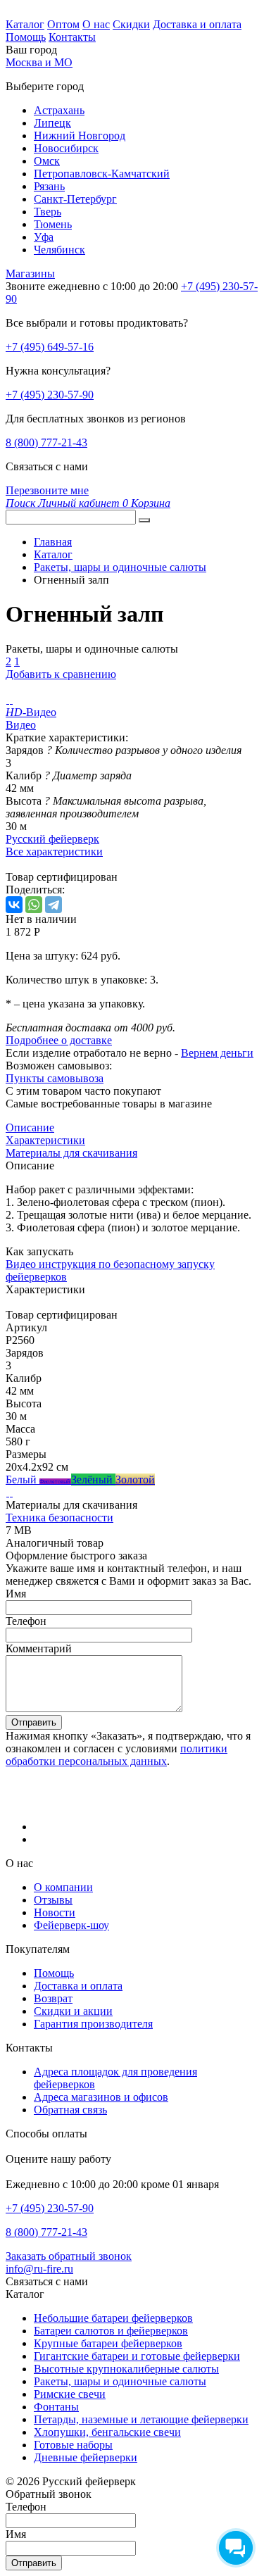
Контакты (72, 37)
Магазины (30, 274)
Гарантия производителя (93, 2024)
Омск (47, 161)
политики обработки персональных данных (117, 1755)
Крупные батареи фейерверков (108, 2343)
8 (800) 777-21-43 (46, 442)
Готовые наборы (73, 2445)
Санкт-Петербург (75, 199)
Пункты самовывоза (55, 1078)
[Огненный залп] (7, 699)
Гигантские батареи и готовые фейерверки (137, 2356)
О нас (96, 24)
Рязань (49, 186)
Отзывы (53, 1900)
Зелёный (93, 1479)
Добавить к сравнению (61, 674)
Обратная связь (70, 2110)
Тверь (48, 212)
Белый (23, 1479)
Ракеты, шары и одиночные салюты (120, 2381)
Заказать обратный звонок (69, 2256)
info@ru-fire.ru (39, 2269)
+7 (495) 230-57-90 (50, 395)
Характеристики (45, 1140)
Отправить (34, 1722)
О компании (63, 1887)
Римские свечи (70, 2394)
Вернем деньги (217, 1053)
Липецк (52, 123)
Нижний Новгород (80, 136)
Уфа (44, 237)
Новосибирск (66, 148)
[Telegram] (54, 905)
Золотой (135, 1479)
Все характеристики (54, 852)
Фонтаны (56, 2407)
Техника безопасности (59, 1518)
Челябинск (59, 250)
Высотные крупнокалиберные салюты (126, 2369)
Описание (30, 1127)
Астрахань (59, 110)
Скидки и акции (73, 2011)
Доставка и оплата (197, 24)
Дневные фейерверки (86, 2457)
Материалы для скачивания (71, 1153)
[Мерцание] (7, 1492)
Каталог (25, 24)
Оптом (63, 24)
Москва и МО (39, 62)
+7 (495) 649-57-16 (50, 347)
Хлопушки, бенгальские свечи (107, 2432)
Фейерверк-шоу (71, 1925)
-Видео (31, 712)
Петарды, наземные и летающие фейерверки (141, 2419)
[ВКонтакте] (14, 905)
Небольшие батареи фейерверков (113, 2318)
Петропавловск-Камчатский (102, 174)
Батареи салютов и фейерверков (111, 2331)
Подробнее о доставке (59, 1040)
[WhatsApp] (34, 905)
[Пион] (11, 1492)
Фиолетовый (55, 1482)
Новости (55, 1912)
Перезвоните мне (47, 490)
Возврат (53, 1998)
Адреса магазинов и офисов (101, 2097)
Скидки (131, 24)
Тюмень (53, 224)
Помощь (26, 37)
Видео (21, 725)
